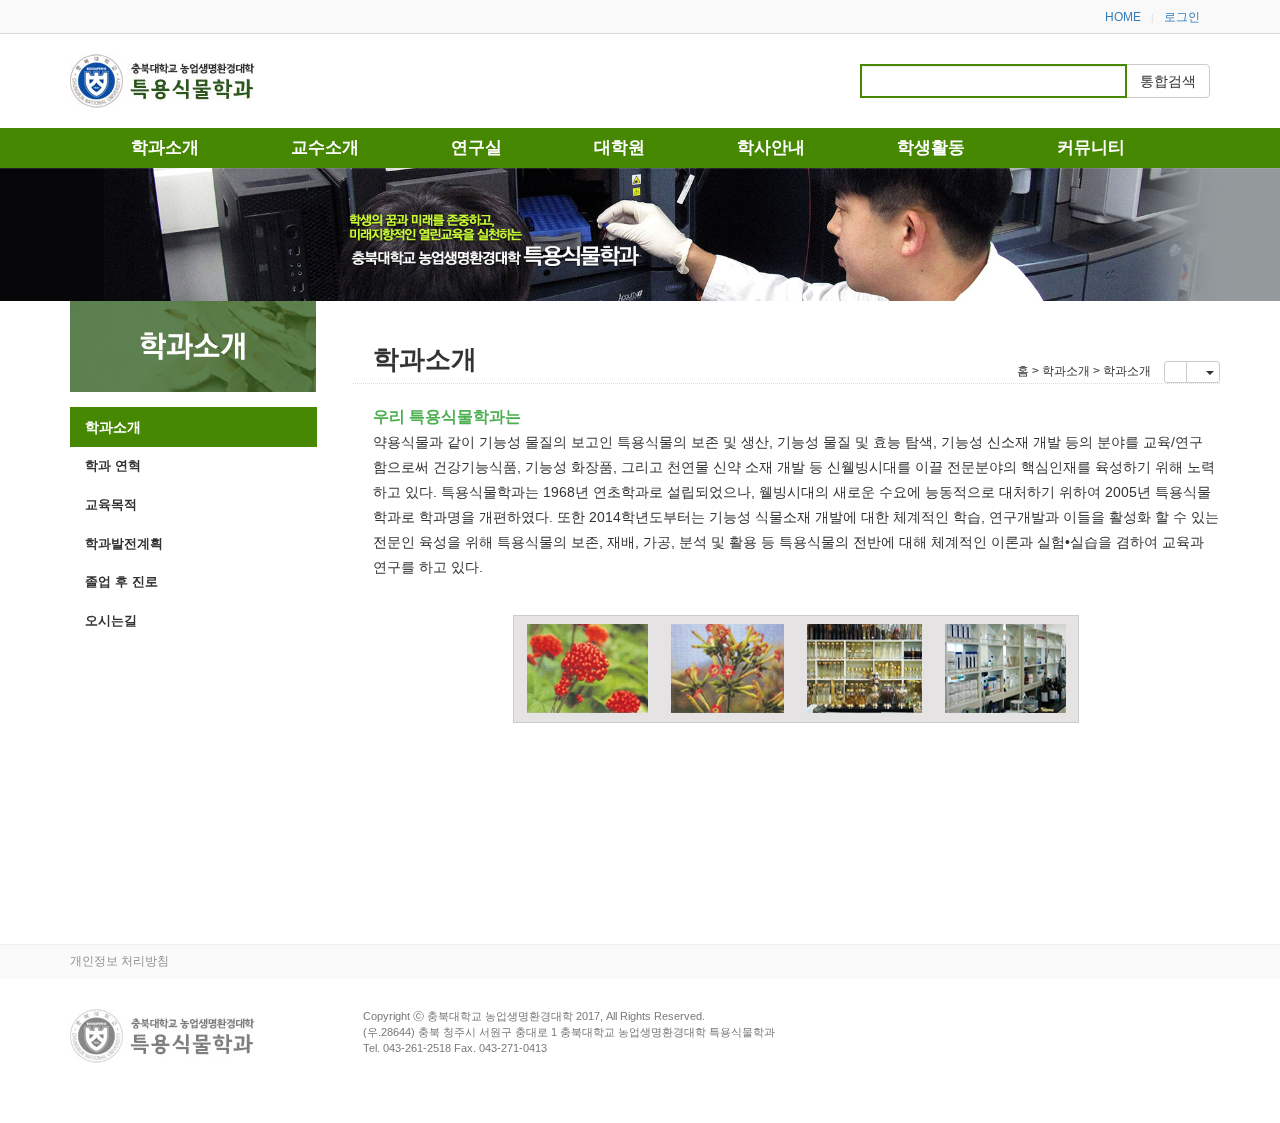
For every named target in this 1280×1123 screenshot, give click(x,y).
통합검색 (1168, 81)
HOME (1123, 17)
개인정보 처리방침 (119, 961)
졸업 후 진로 (121, 581)
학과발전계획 (124, 543)
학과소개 (113, 427)
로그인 (1182, 17)
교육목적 (111, 504)
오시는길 (111, 620)
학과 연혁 (113, 465)
